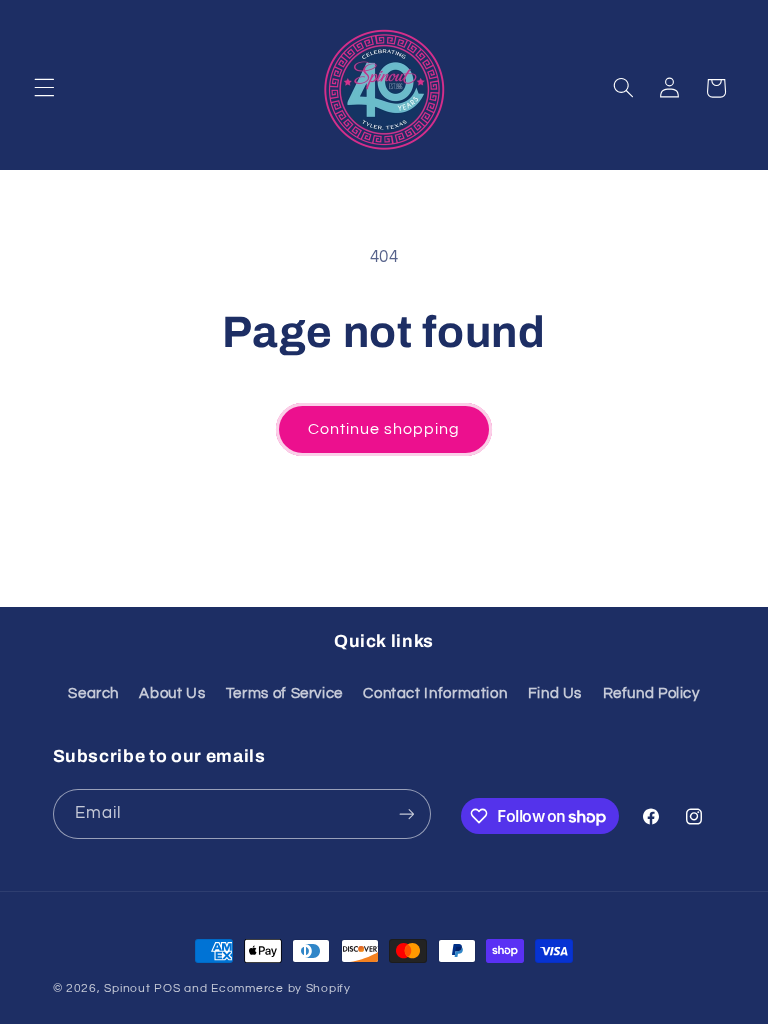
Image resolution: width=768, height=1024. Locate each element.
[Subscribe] (406, 813)
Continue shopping (384, 429)
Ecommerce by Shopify (281, 988)
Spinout (127, 988)
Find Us (555, 693)
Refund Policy (651, 693)
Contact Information (435, 693)
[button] (44, 88)
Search (93, 693)
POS (167, 988)
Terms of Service (284, 693)
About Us (172, 693)
